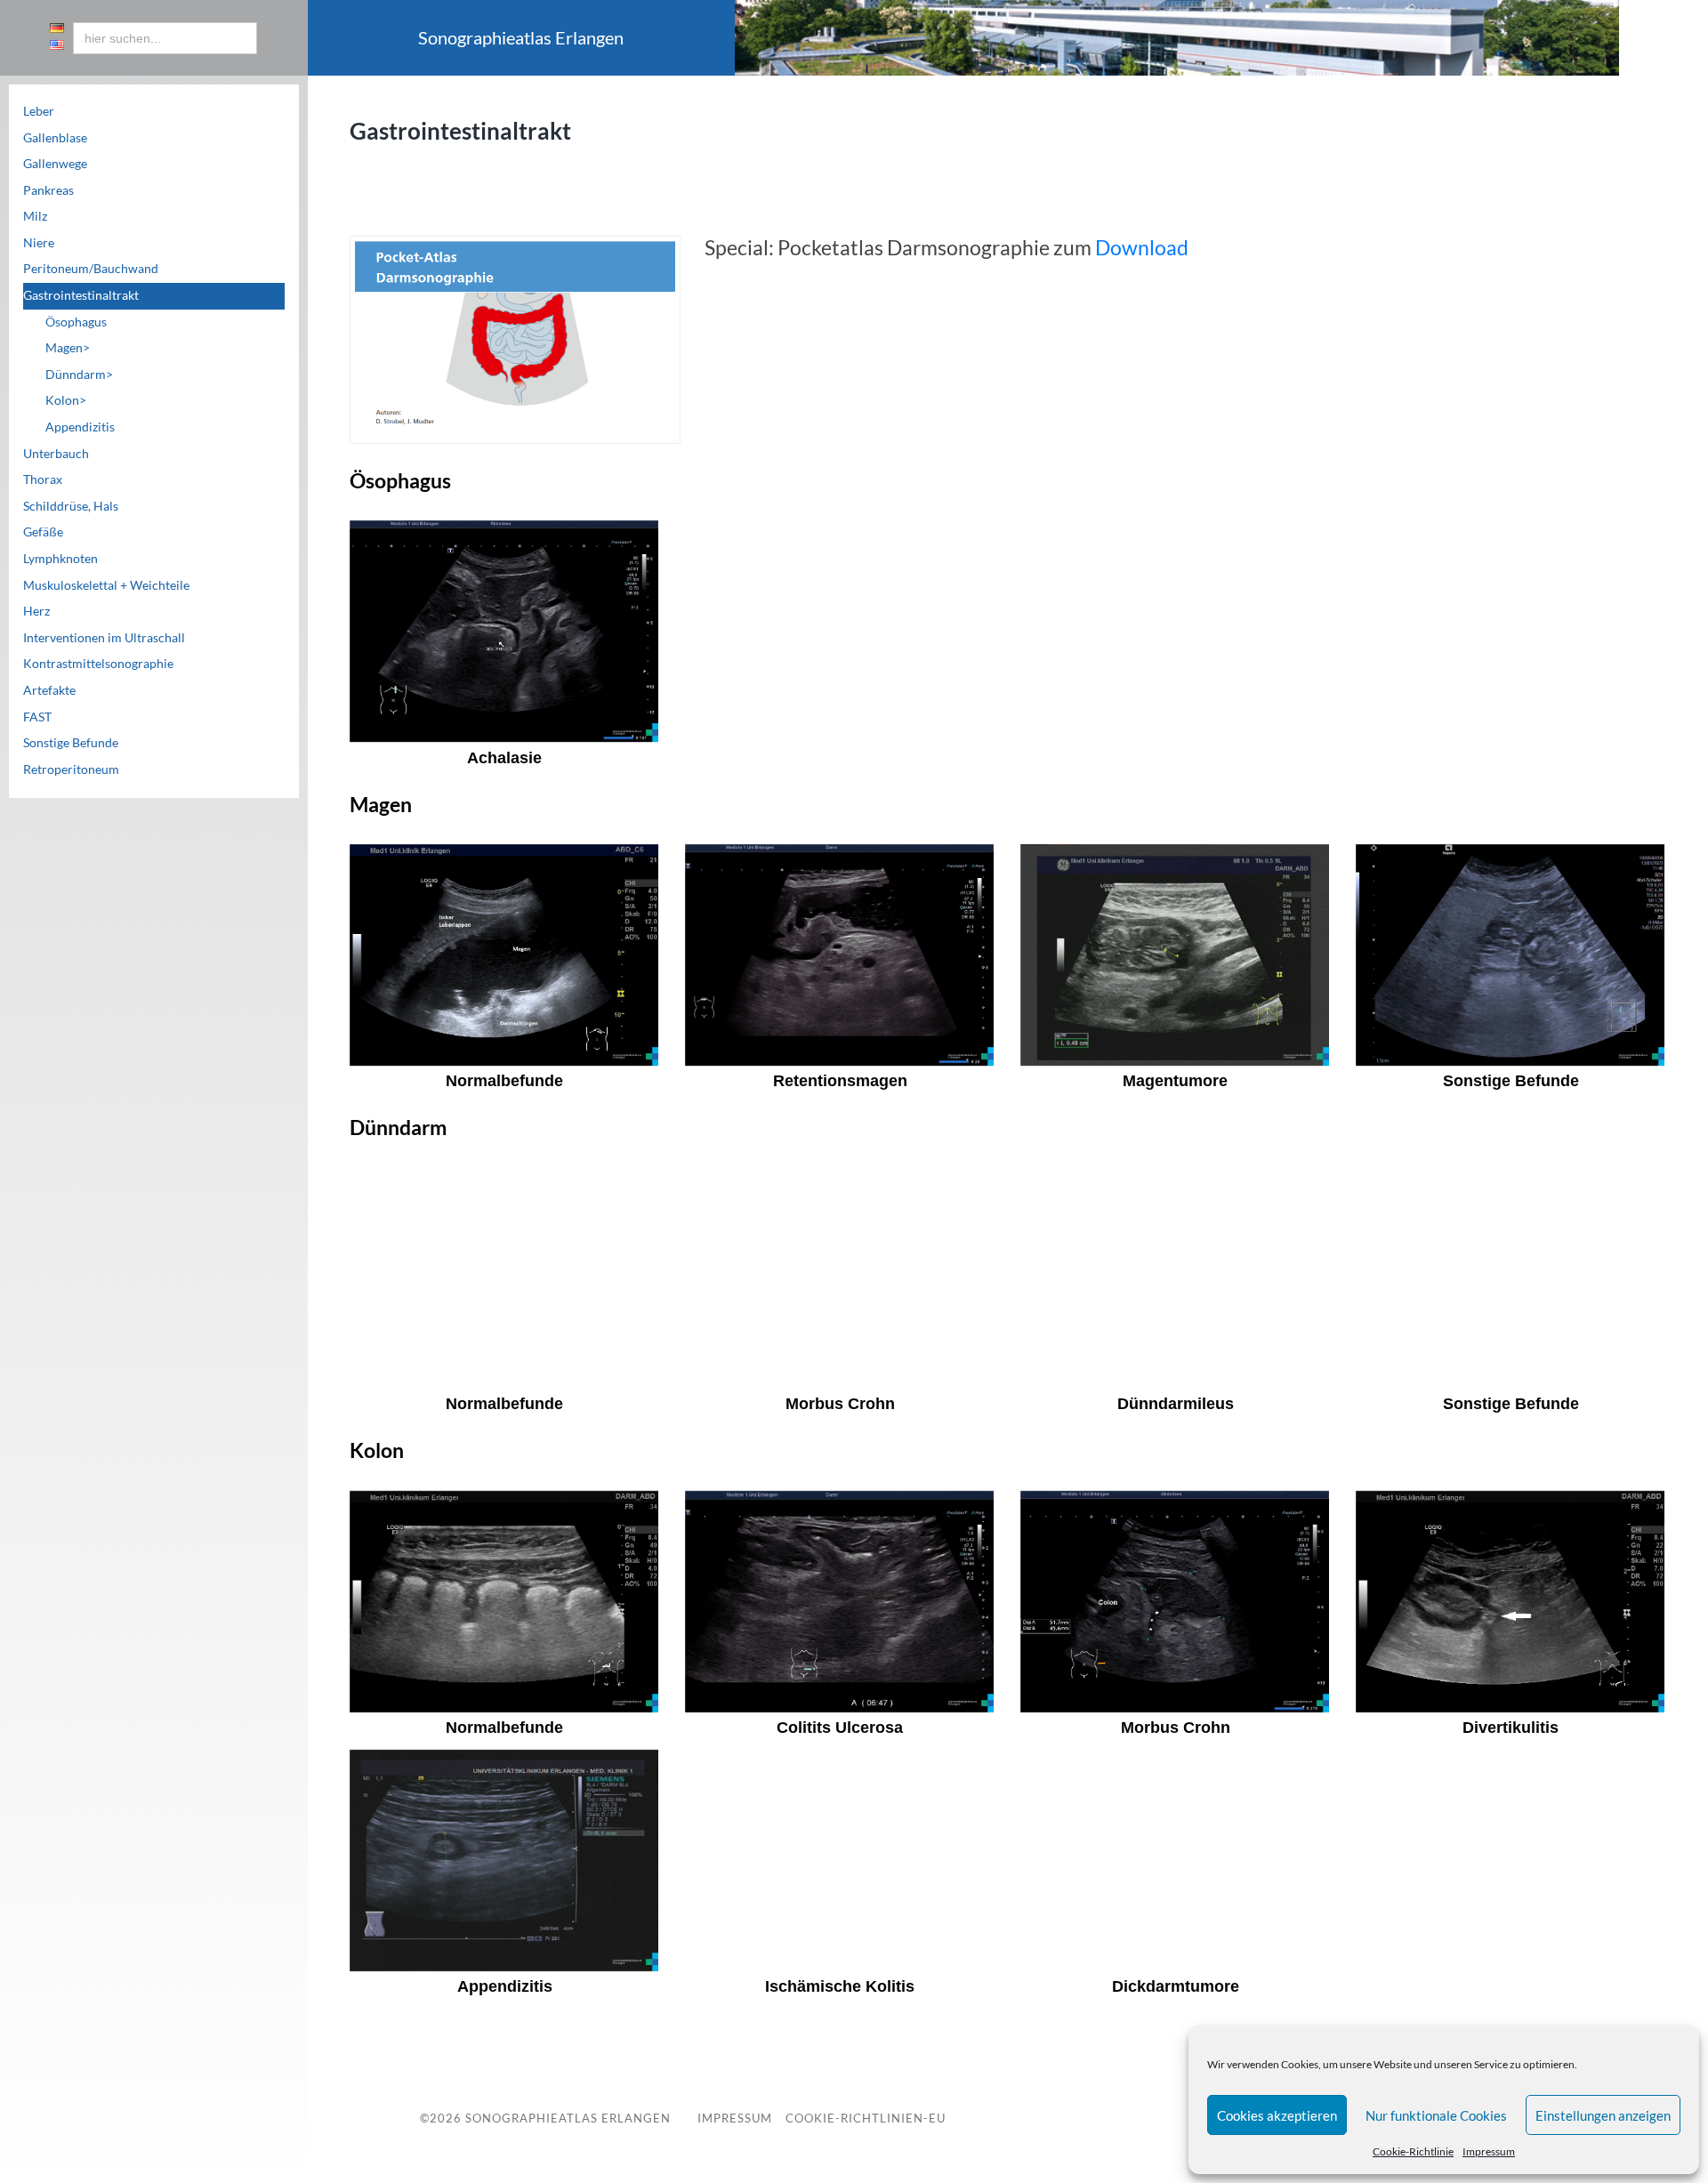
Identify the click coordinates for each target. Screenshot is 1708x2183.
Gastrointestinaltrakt (81, 295)
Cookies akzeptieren (1277, 2115)
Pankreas (48, 190)
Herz (36, 611)
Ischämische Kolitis (840, 1986)
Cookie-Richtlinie (1413, 2151)
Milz (35, 216)
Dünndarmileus (1176, 1404)
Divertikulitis (1511, 1728)
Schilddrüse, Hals (71, 506)
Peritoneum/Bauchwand (91, 269)
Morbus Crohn (840, 1404)
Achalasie (504, 758)
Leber (39, 111)
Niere (39, 243)
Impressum (1489, 2151)
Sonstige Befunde (71, 743)
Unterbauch (56, 454)
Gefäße (43, 532)
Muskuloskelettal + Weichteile (106, 585)
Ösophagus (76, 322)
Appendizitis (80, 427)
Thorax (43, 479)
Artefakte (49, 690)
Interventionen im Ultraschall (104, 638)
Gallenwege (55, 164)
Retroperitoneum (71, 769)
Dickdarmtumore (1176, 1986)
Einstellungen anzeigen (1603, 2115)
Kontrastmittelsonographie (98, 664)
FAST (37, 717)
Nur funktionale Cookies (1436, 2115)
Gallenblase (55, 138)
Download (1142, 247)
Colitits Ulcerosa (840, 1728)
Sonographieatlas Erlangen (568, 2118)
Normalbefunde (504, 1081)
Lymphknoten (60, 559)
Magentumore (1175, 1081)
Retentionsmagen (840, 1081)
